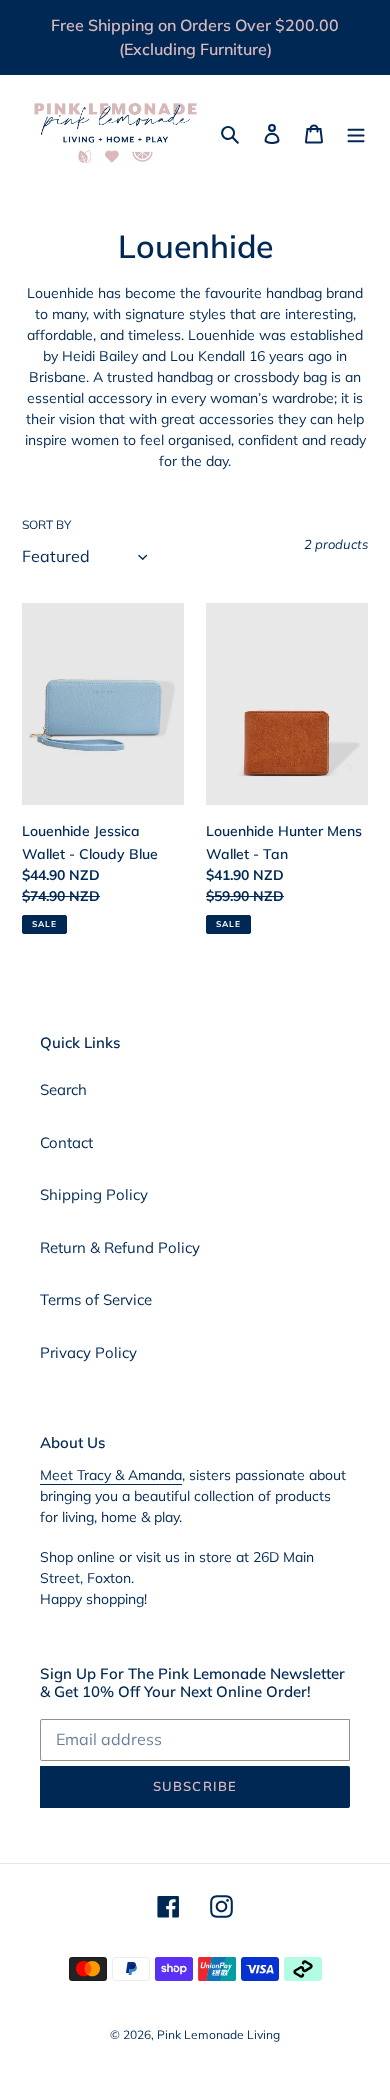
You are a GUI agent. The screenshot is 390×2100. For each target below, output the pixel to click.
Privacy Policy (88, 1352)
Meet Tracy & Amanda (111, 1475)
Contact (66, 1142)
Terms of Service (96, 1299)
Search (63, 1089)
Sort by (46, 524)
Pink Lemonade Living (218, 2034)
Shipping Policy (94, 1194)
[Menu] (356, 133)
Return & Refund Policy (120, 1247)
